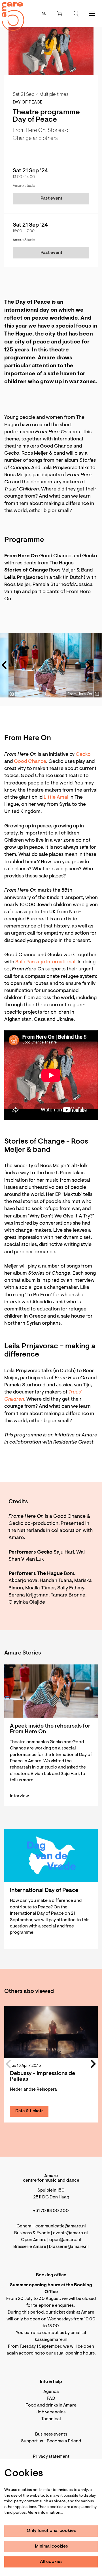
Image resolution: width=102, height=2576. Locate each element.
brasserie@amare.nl (69, 2247)
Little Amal (56, 798)
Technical (51, 2419)
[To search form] (76, 14)
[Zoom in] (12, 694)
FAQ (51, 2399)
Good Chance (30, 762)
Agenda (51, 2392)
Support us (32, 2441)
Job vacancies (51, 2412)
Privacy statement (51, 2457)
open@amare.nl (65, 2240)
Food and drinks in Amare (51, 2405)
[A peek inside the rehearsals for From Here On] (51, 1691)
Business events (51, 2434)
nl (44, 14)
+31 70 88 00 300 (51, 2211)
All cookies (51, 2562)
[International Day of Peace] (51, 1856)
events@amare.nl (70, 2233)
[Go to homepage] (10, 12)
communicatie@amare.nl (61, 2226)
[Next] (89, 665)
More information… (45, 2513)
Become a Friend (64, 2441)
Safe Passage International (45, 962)
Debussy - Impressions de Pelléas (42, 2076)
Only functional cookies (51, 2531)
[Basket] (60, 14)
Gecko (83, 755)
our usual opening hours (70, 2353)
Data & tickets (29, 2111)
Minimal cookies (51, 2546)
